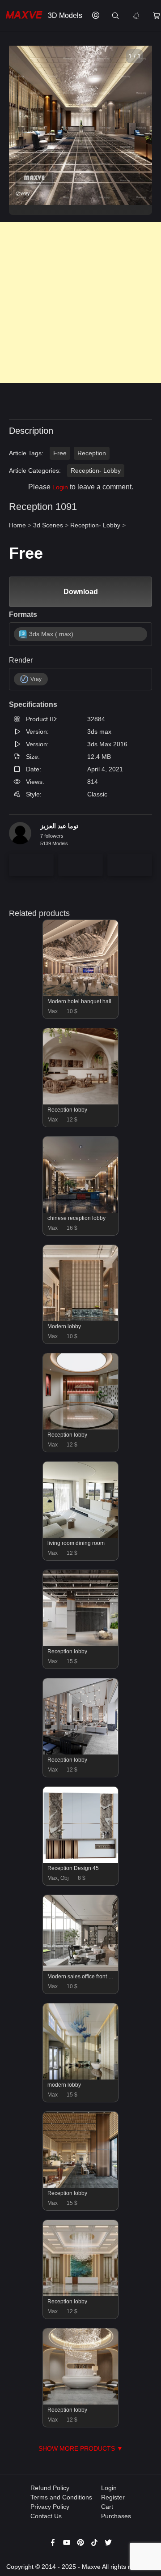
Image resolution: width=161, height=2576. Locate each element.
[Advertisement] (80, 303)
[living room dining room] (81, 1536)
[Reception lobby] (81, 1102)
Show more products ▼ (81, 2448)
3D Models (65, 15)
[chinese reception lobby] (81, 1211)
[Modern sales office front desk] (81, 1969)
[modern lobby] (81, 2077)
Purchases (116, 2516)
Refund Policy (50, 2488)
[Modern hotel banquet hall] (81, 994)
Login (60, 487)
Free (60, 453)
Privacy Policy (50, 2507)
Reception (92, 453)
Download (81, 592)
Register (113, 2497)
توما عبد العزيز (59, 826)
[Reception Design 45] (81, 1861)
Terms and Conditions (61, 2497)
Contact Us (46, 2516)
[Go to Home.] (22, 16)
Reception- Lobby (96, 471)
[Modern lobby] (81, 1319)
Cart (107, 2507)
